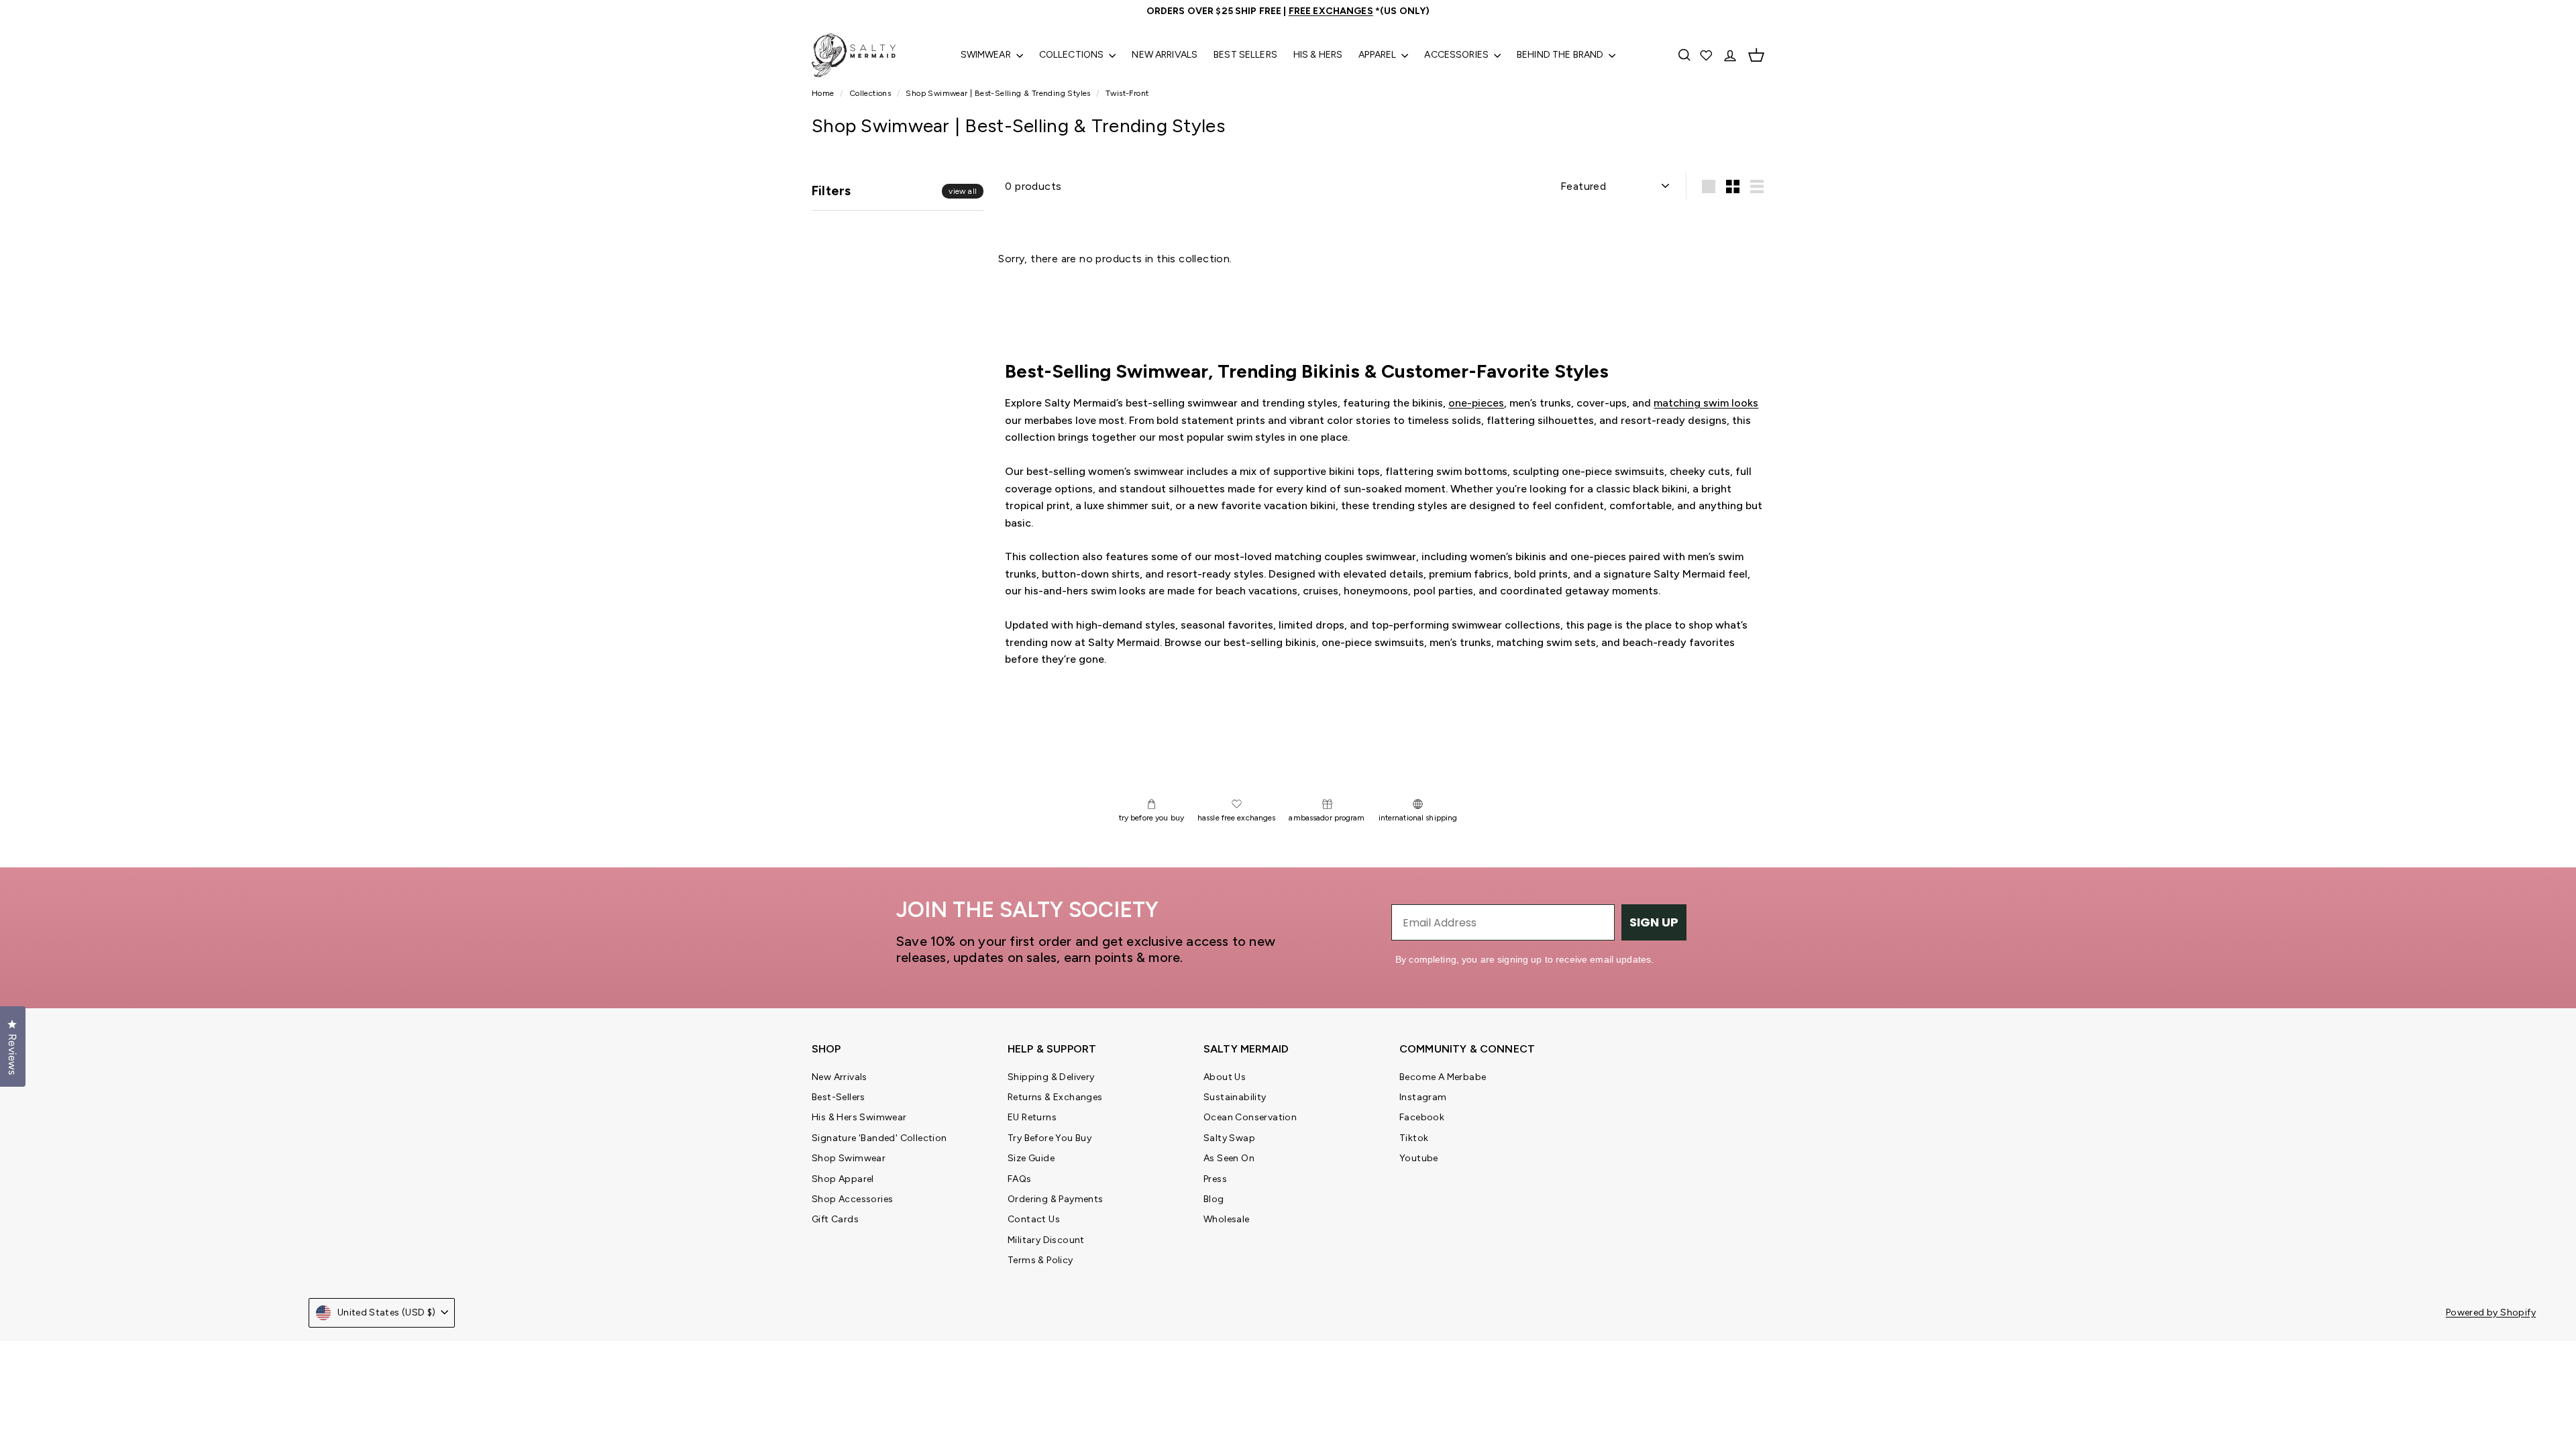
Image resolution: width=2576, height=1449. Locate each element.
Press (1215, 1179)
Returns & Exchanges (1055, 1097)
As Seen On (1229, 1158)
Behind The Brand (1561, 55)
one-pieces (1476, 403)
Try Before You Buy (1050, 1138)
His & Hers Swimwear (859, 1117)
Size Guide (1031, 1158)
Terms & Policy (1040, 1260)
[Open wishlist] (1707, 55)
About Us (1225, 1077)
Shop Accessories (852, 1199)
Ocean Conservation (1250, 1117)
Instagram (1423, 1097)
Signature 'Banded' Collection (879, 1138)
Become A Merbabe (1443, 1077)
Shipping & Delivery (1051, 1077)
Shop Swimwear (849, 1158)
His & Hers (1318, 55)
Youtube (1419, 1158)
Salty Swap (1229, 1138)
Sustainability (1235, 1097)
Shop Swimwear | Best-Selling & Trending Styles (998, 93)
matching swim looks (1706, 403)
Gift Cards (835, 1219)
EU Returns (1032, 1117)
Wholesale (1227, 1219)
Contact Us (1034, 1219)
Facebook (1422, 1117)
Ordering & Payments (1056, 1199)
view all (963, 191)
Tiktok (1414, 1138)
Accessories (1457, 55)
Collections (1073, 55)
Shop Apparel (843, 1179)
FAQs (1020, 1179)
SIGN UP (1654, 922)
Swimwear (987, 55)
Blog (1214, 1199)
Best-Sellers (839, 1097)
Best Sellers (1245, 55)
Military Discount (1046, 1240)
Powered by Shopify (2491, 1312)
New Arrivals (1165, 55)
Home (824, 93)
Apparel (1378, 55)
